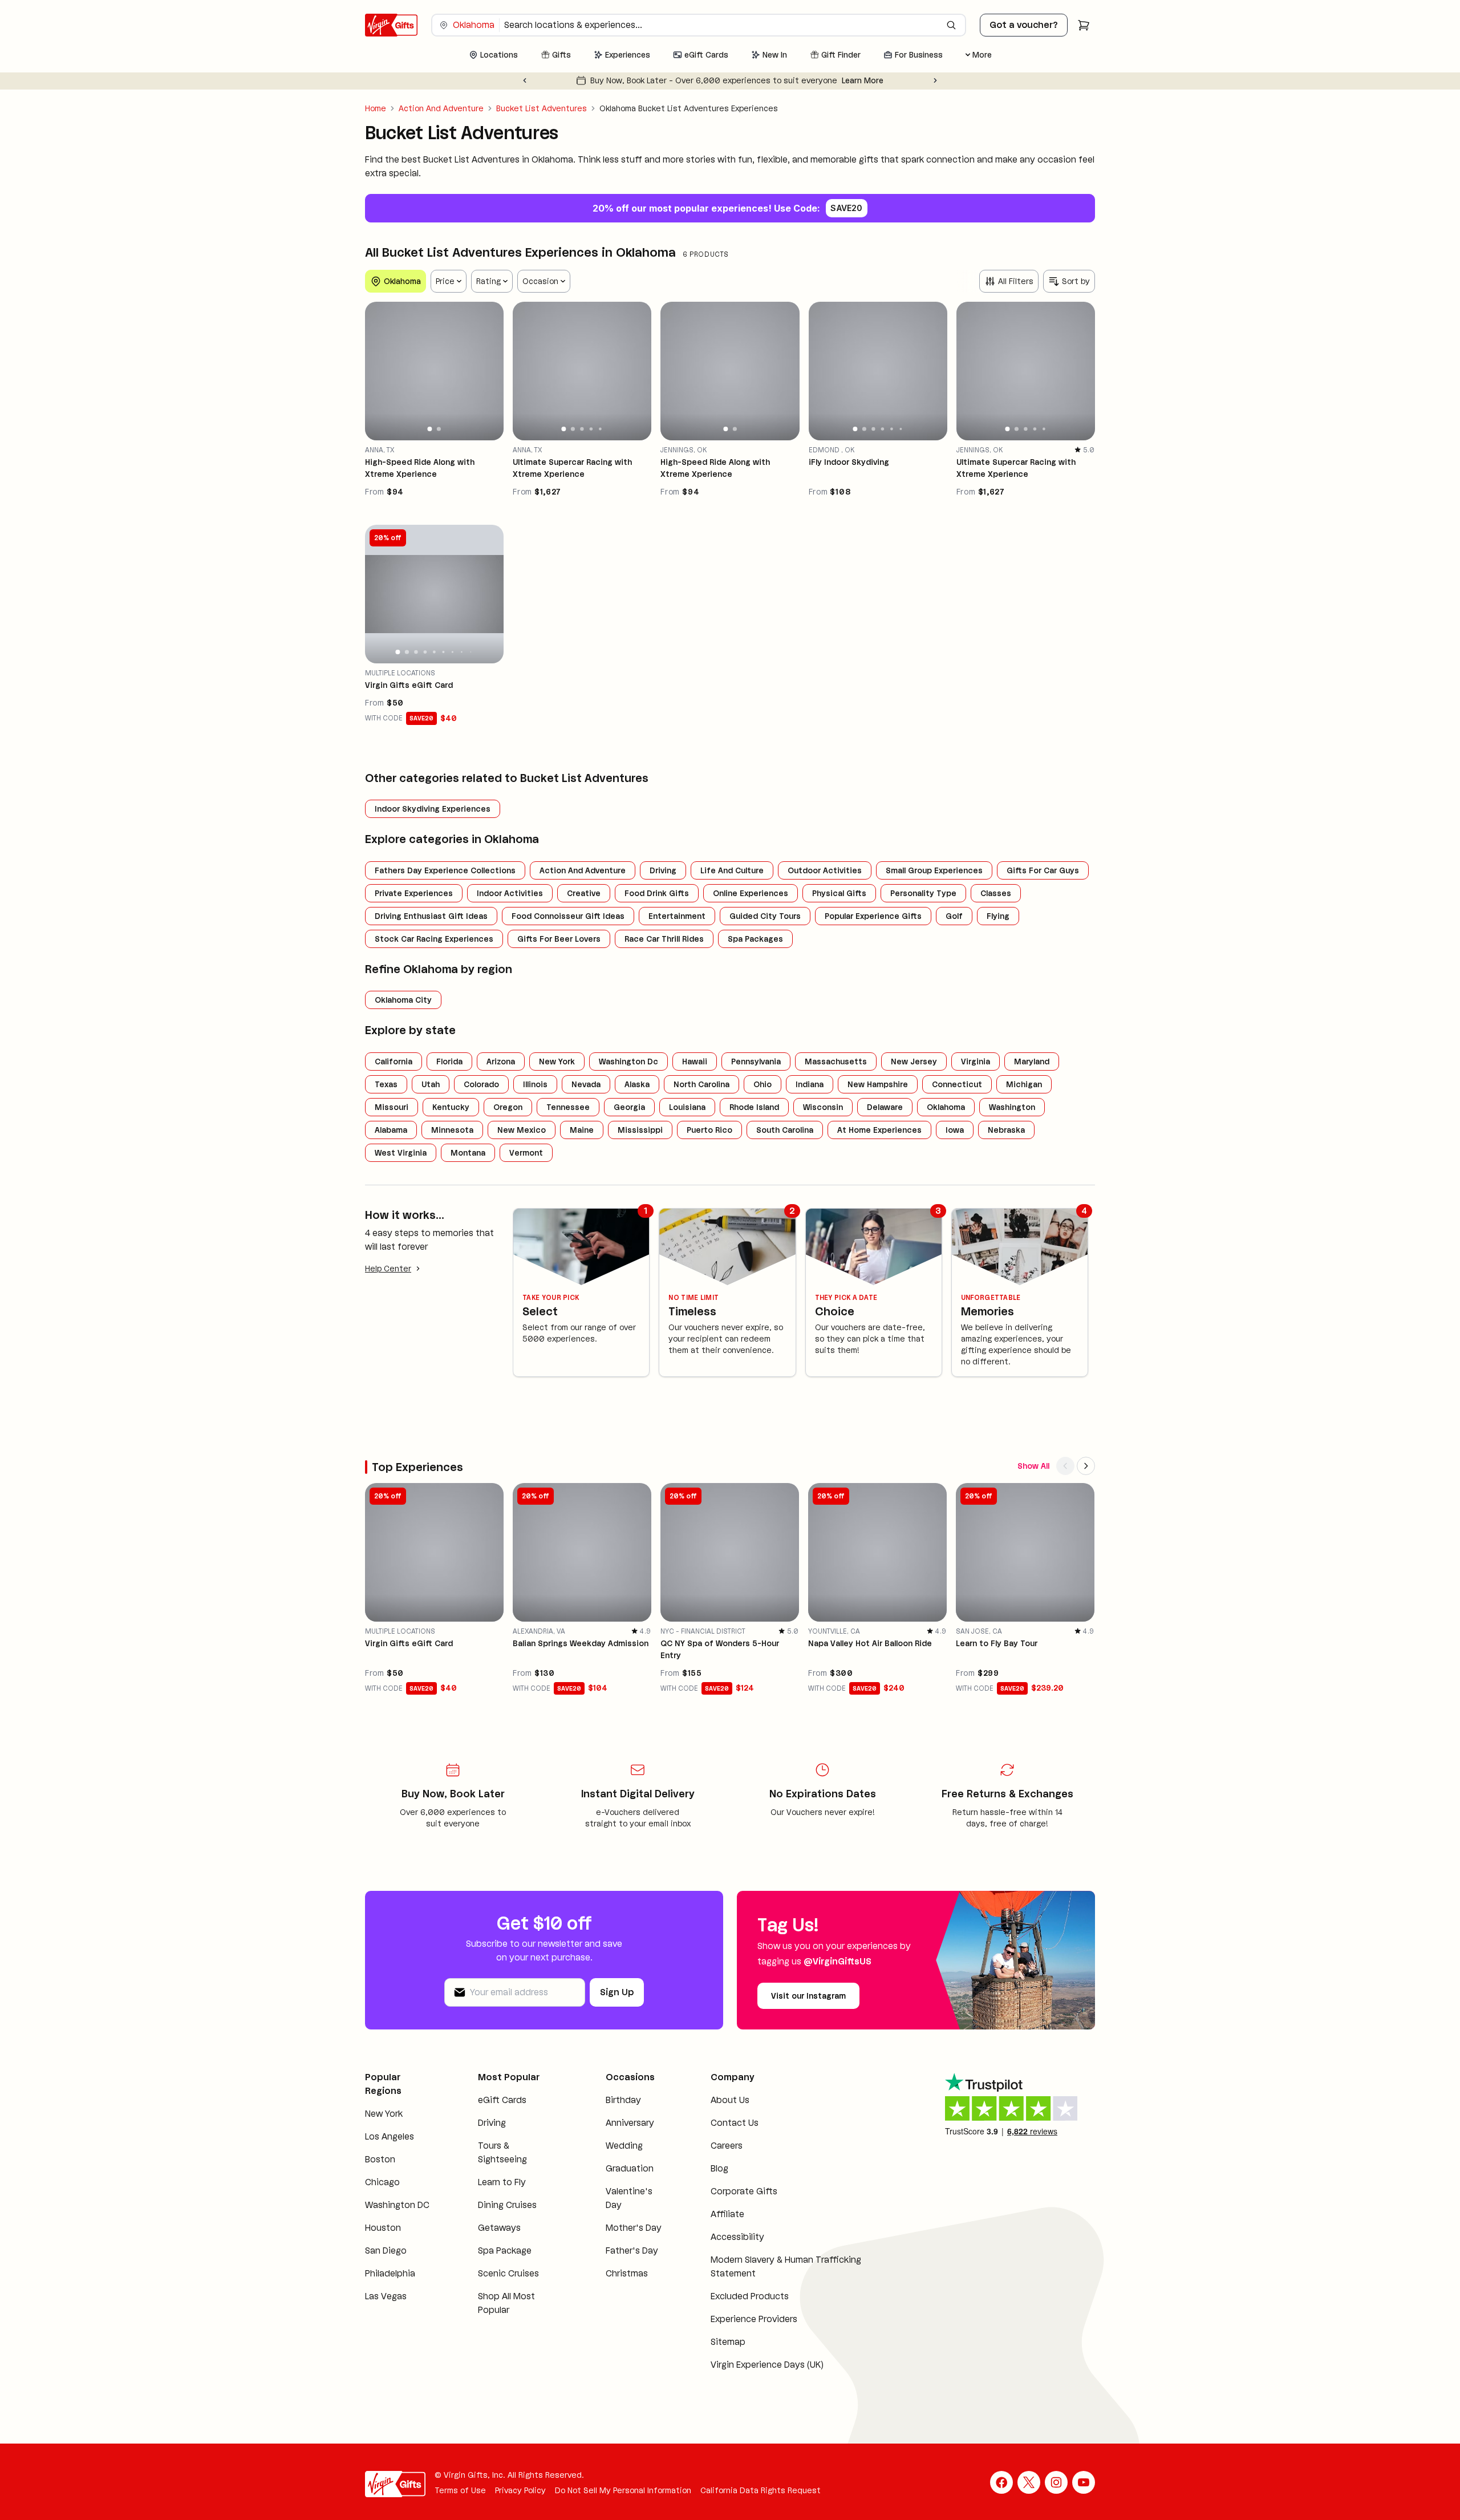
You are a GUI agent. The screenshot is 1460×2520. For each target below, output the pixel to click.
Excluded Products (750, 2296)
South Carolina (785, 1130)
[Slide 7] (453, 652)
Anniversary (630, 2123)
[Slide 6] (901, 429)
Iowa (955, 1130)
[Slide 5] (600, 429)
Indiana (810, 1084)
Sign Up (617, 1992)
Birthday (623, 2100)
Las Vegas (386, 2296)
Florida (449, 1062)
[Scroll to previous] (1065, 1466)
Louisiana (687, 1107)
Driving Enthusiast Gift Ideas (431, 916)
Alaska (637, 1084)
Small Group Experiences (934, 870)
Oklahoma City (403, 1000)
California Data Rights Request (761, 2490)
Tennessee (568, 1107)
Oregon (508, 1107)
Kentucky (451, 1107)
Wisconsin (823, 1107)
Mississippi (640, 1130)
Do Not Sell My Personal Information (623, 2490)
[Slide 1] (430, 429)
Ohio (763, 1084)
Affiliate (727, 2214)
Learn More (884, 80)
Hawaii (695, 1062)
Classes (996, 893)
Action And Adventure (441, 108)
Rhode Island (754, 1107)
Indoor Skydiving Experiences (433, 809)
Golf (954, 916)
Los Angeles (390, 2136)
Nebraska (1006, 1130)
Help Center (388, 1269)
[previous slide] (379, 371)
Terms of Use (460, 2490)
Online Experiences (751, 893)
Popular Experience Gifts (873, 916)
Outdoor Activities (825, 870)
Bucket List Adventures (542, 108)
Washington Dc (628, 1062)
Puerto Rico (709, 1130)
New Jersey (914, 1062)
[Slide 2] (439, 429)
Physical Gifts (839, 893)
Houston (383, 2228)
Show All (1033, 1466)
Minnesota (452, 1130)
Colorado (481, 1084)
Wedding (624, 2146)
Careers (727, 2146)
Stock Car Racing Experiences (434, 939)
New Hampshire (878, 1084)
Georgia (629, 1107)
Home (376, 108)
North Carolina (701, 1084)
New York (557, 1062)
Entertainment (677, 916)
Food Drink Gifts (657, 893)
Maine (582, 1130)
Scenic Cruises (508, 2273)
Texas (386, 1084)
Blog (719, 2168)
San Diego (386, 2250)
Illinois (535, 1084)
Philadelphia (390, 2273)
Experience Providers (754, 2319)
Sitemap (728, 2342)
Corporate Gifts (744, 2191)
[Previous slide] (525, 80)
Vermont (526, 1153)
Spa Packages (755, 939)
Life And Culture (732, 870)
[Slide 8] (461, 652)
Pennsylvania (756, 1062)
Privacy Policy (520, 2490)
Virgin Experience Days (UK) (767, 2365)
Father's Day (632, 2250)
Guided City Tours (765, 916)
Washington (1012, 1107)
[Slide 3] (582, 429)
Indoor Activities (510, 893)
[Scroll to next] (1086, 1466)
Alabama (391, 1130)
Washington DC (397, 2205)
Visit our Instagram (808, 1996)
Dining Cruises (507, 2205)
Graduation (630, 2168)
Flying (998, 916)
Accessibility (737, 2237)
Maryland (1032, 1062)
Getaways (499, 2228)
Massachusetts (836, 1062)
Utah (431, 1084)
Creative (584, 893)
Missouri (392, 1107)
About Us (730, 2100)
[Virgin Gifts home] (391, 25)
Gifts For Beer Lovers (559, 939)
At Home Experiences (879, 1130)
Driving (663, 870)
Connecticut (957, 1084)
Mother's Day (634, 2228)
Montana (468, 1153)
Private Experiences (414, 893)
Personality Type (923, 893)
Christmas (627, 2273)
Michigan (1024, 1084)
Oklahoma (946, 1107)
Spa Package (505, 2250)
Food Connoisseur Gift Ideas (568, 916)
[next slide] (490, 371)
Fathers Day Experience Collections (445, 870)
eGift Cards (502, 2100)
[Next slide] (935, 80)
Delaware (885, 1107)
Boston (380, 2159)
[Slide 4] (591, 429)
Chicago (382, 2182)
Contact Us (735, 2123)
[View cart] (1084, 25)
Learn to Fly (502, 2182)
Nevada (586, 1084)
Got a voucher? (1024, 25)
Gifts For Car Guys (1043, 870)
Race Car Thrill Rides (664, 939)
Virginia (976, 1062)
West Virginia (401, 1153)
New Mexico (522, 1130)
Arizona (501, 1062)
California (394, 1062)
